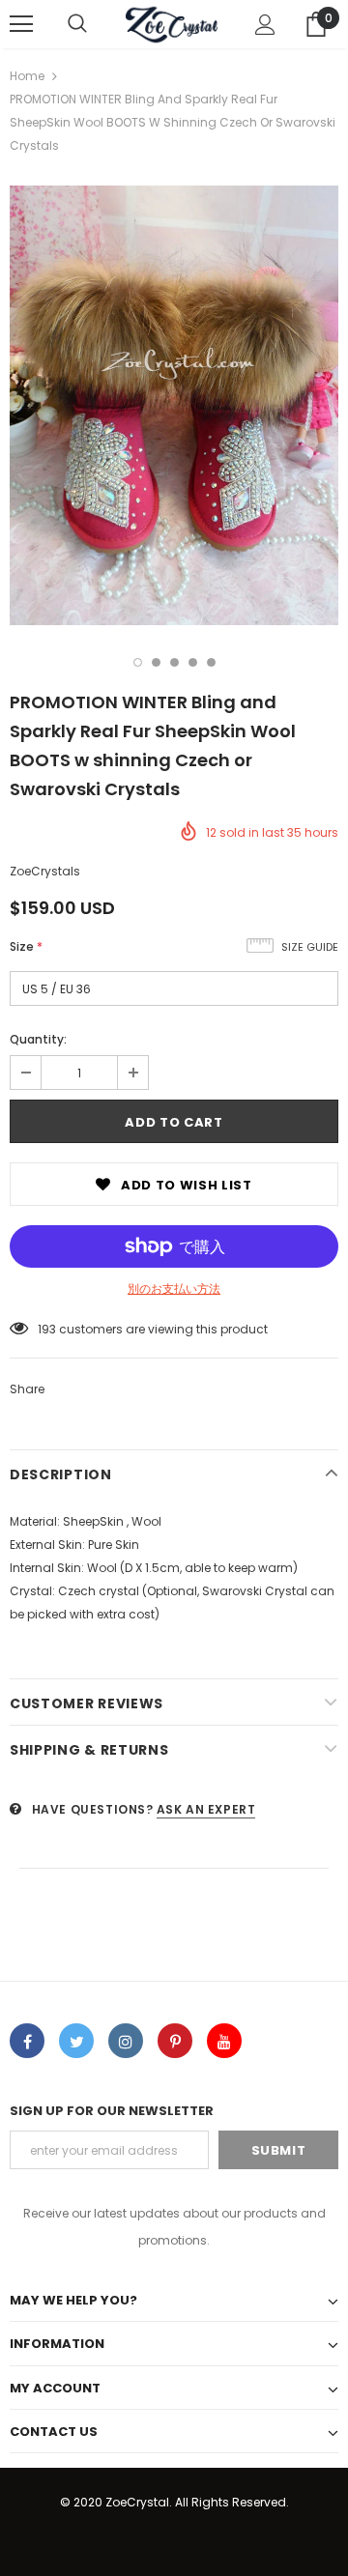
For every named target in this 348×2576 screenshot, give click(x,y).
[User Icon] (265, 25)
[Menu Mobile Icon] (21, 24)
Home (27, 76)
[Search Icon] (77, 24)
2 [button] (156, 662)
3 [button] (174, 662)
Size (26, 946)
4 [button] (193, 662)
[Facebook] (27, 2041)
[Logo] (172, 24)
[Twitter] (76, 2041)
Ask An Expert (206, 1809)
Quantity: (38, 1039)
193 (47, 1329)
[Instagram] (126, 2041)
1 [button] (138, 662)
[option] (174, 405)
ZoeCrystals (45, 871)
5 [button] (211, 662)
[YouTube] (224, 2041)
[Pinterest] (175, 2041)
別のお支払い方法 (174, 1288)
